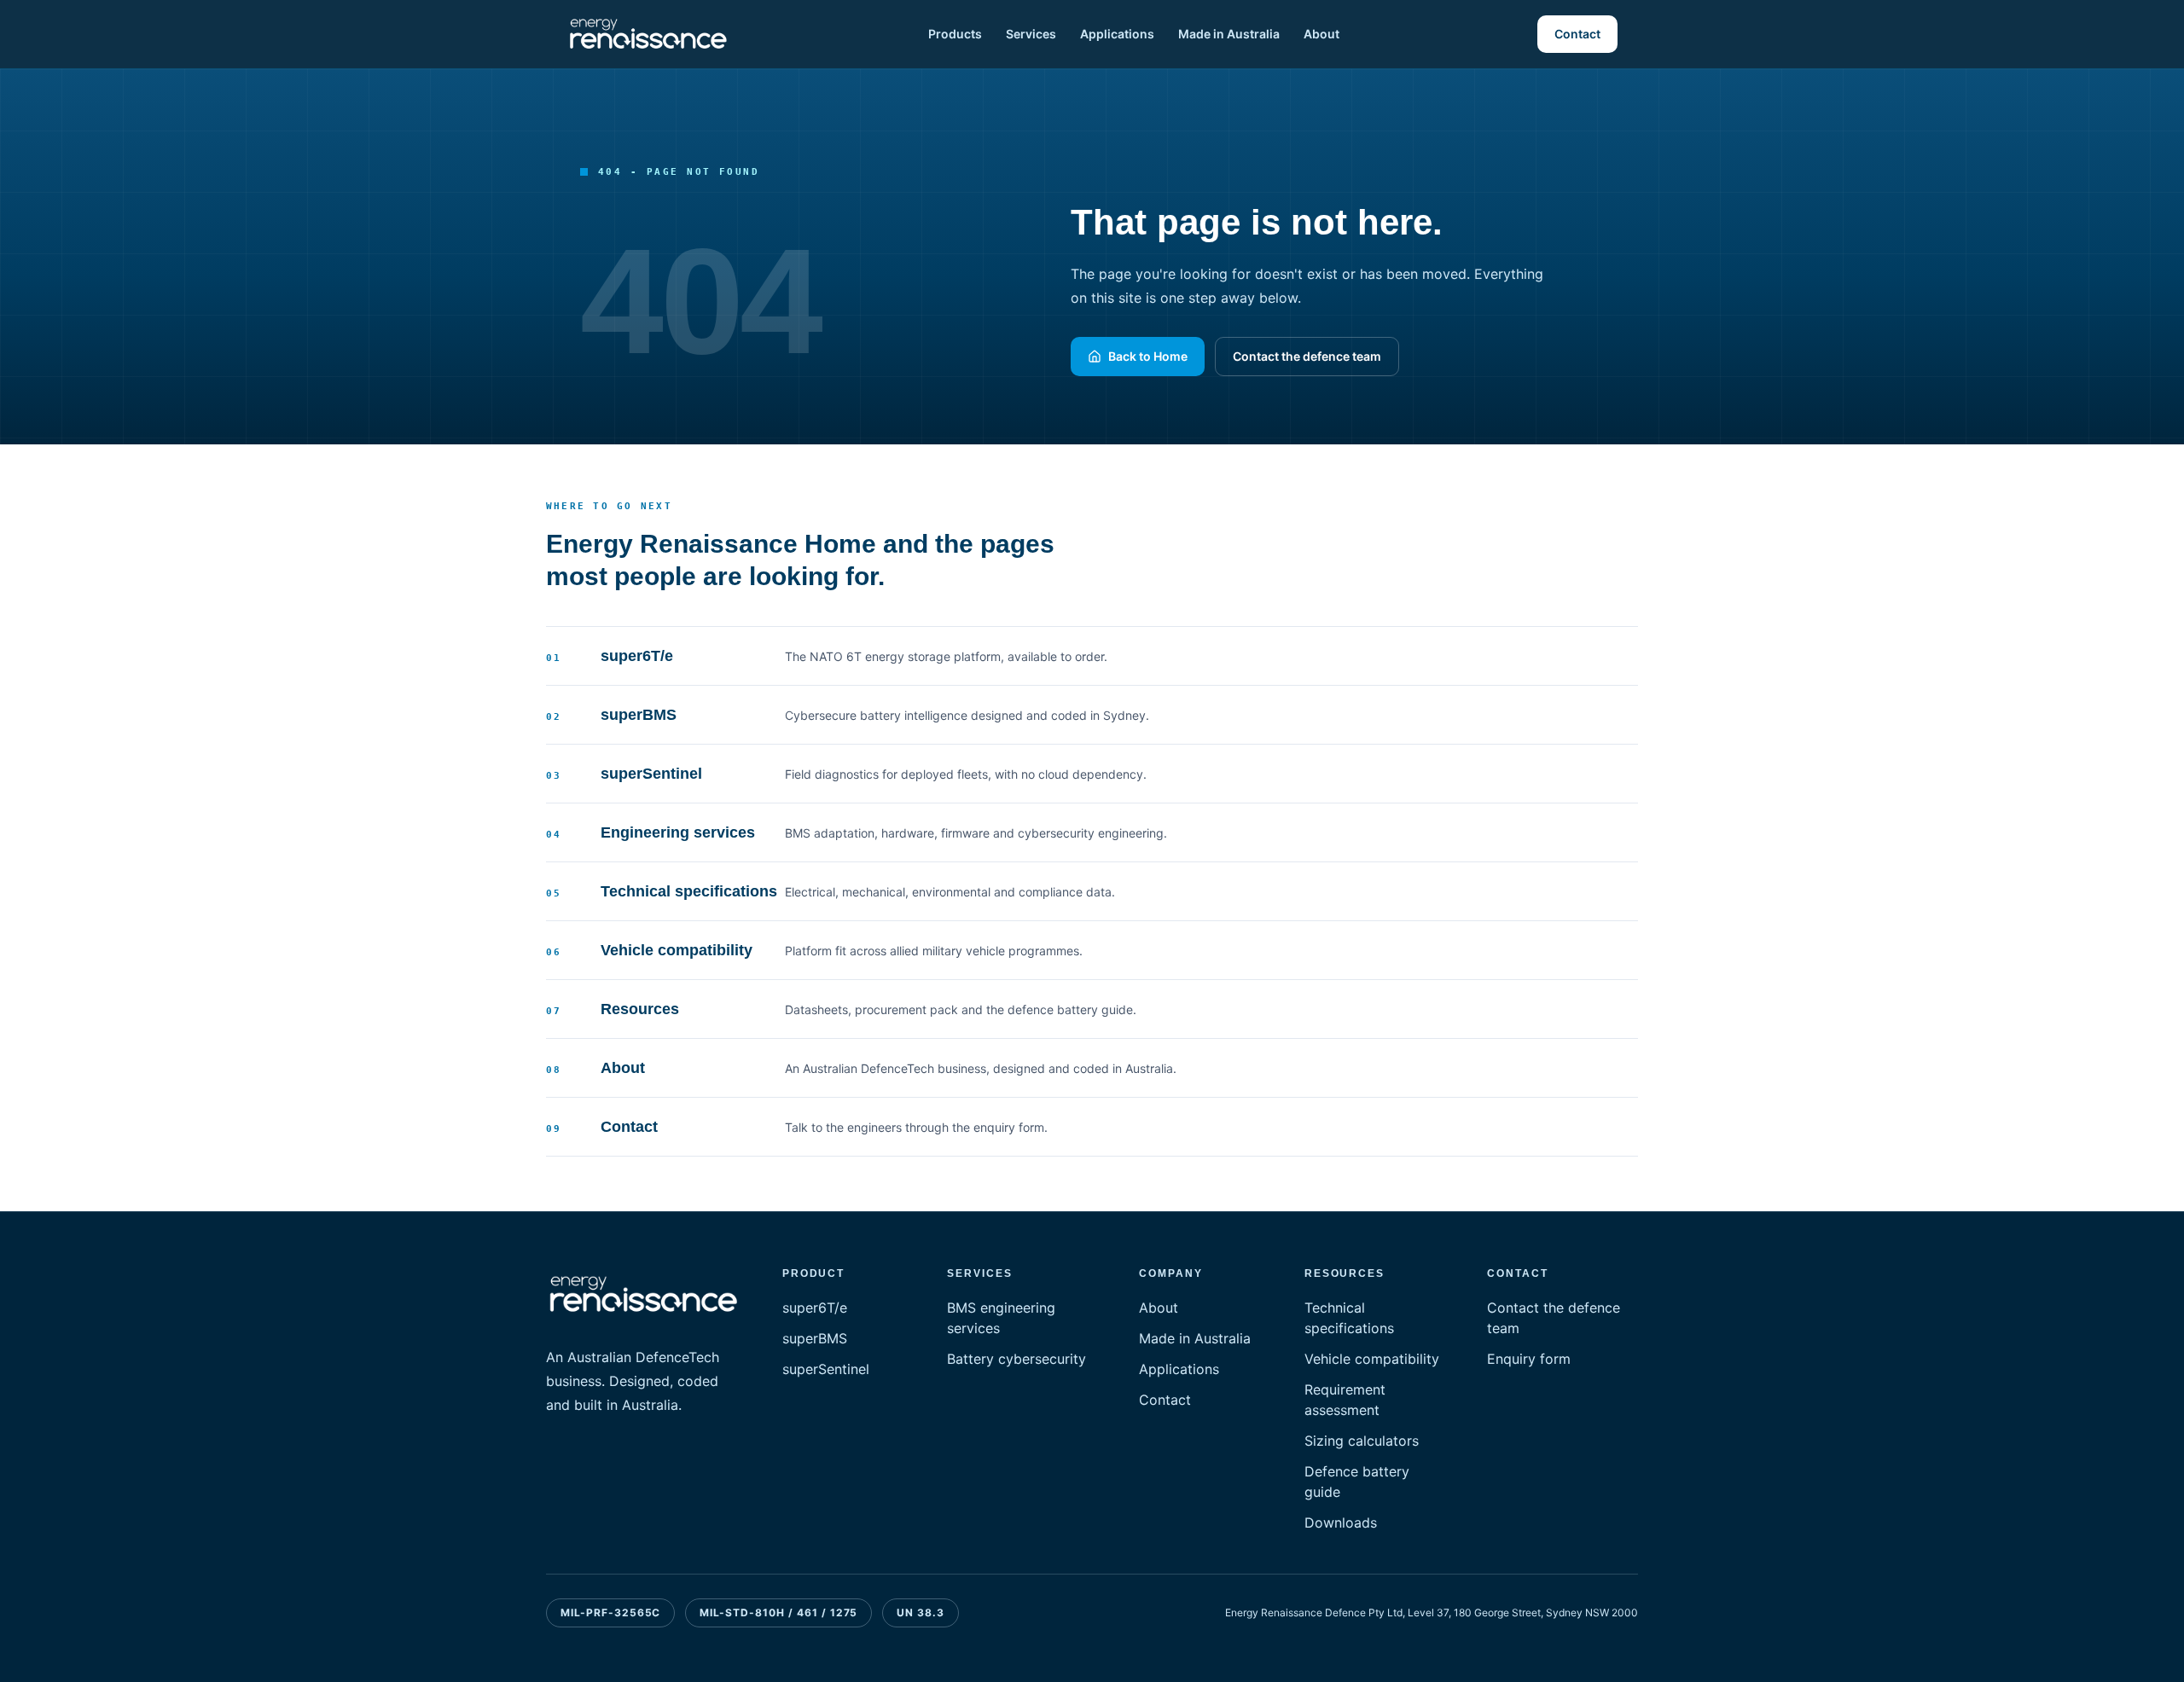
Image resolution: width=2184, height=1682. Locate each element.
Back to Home (1148, 356)
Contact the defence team (1307, 356)
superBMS (815, 1338)
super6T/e (815, 1308)
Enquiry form (1529, 1359)
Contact (1577, 34)
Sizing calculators (1362, 1441)
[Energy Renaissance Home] (648, 34)
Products (955, 34)
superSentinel (826, 1369)
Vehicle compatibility (1372, 1359)
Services (1031, 34)
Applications (1117, 34)
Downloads (1341, 1522)
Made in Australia (1229, 34)
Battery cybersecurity (1016, 1359)
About (1321, 34)
